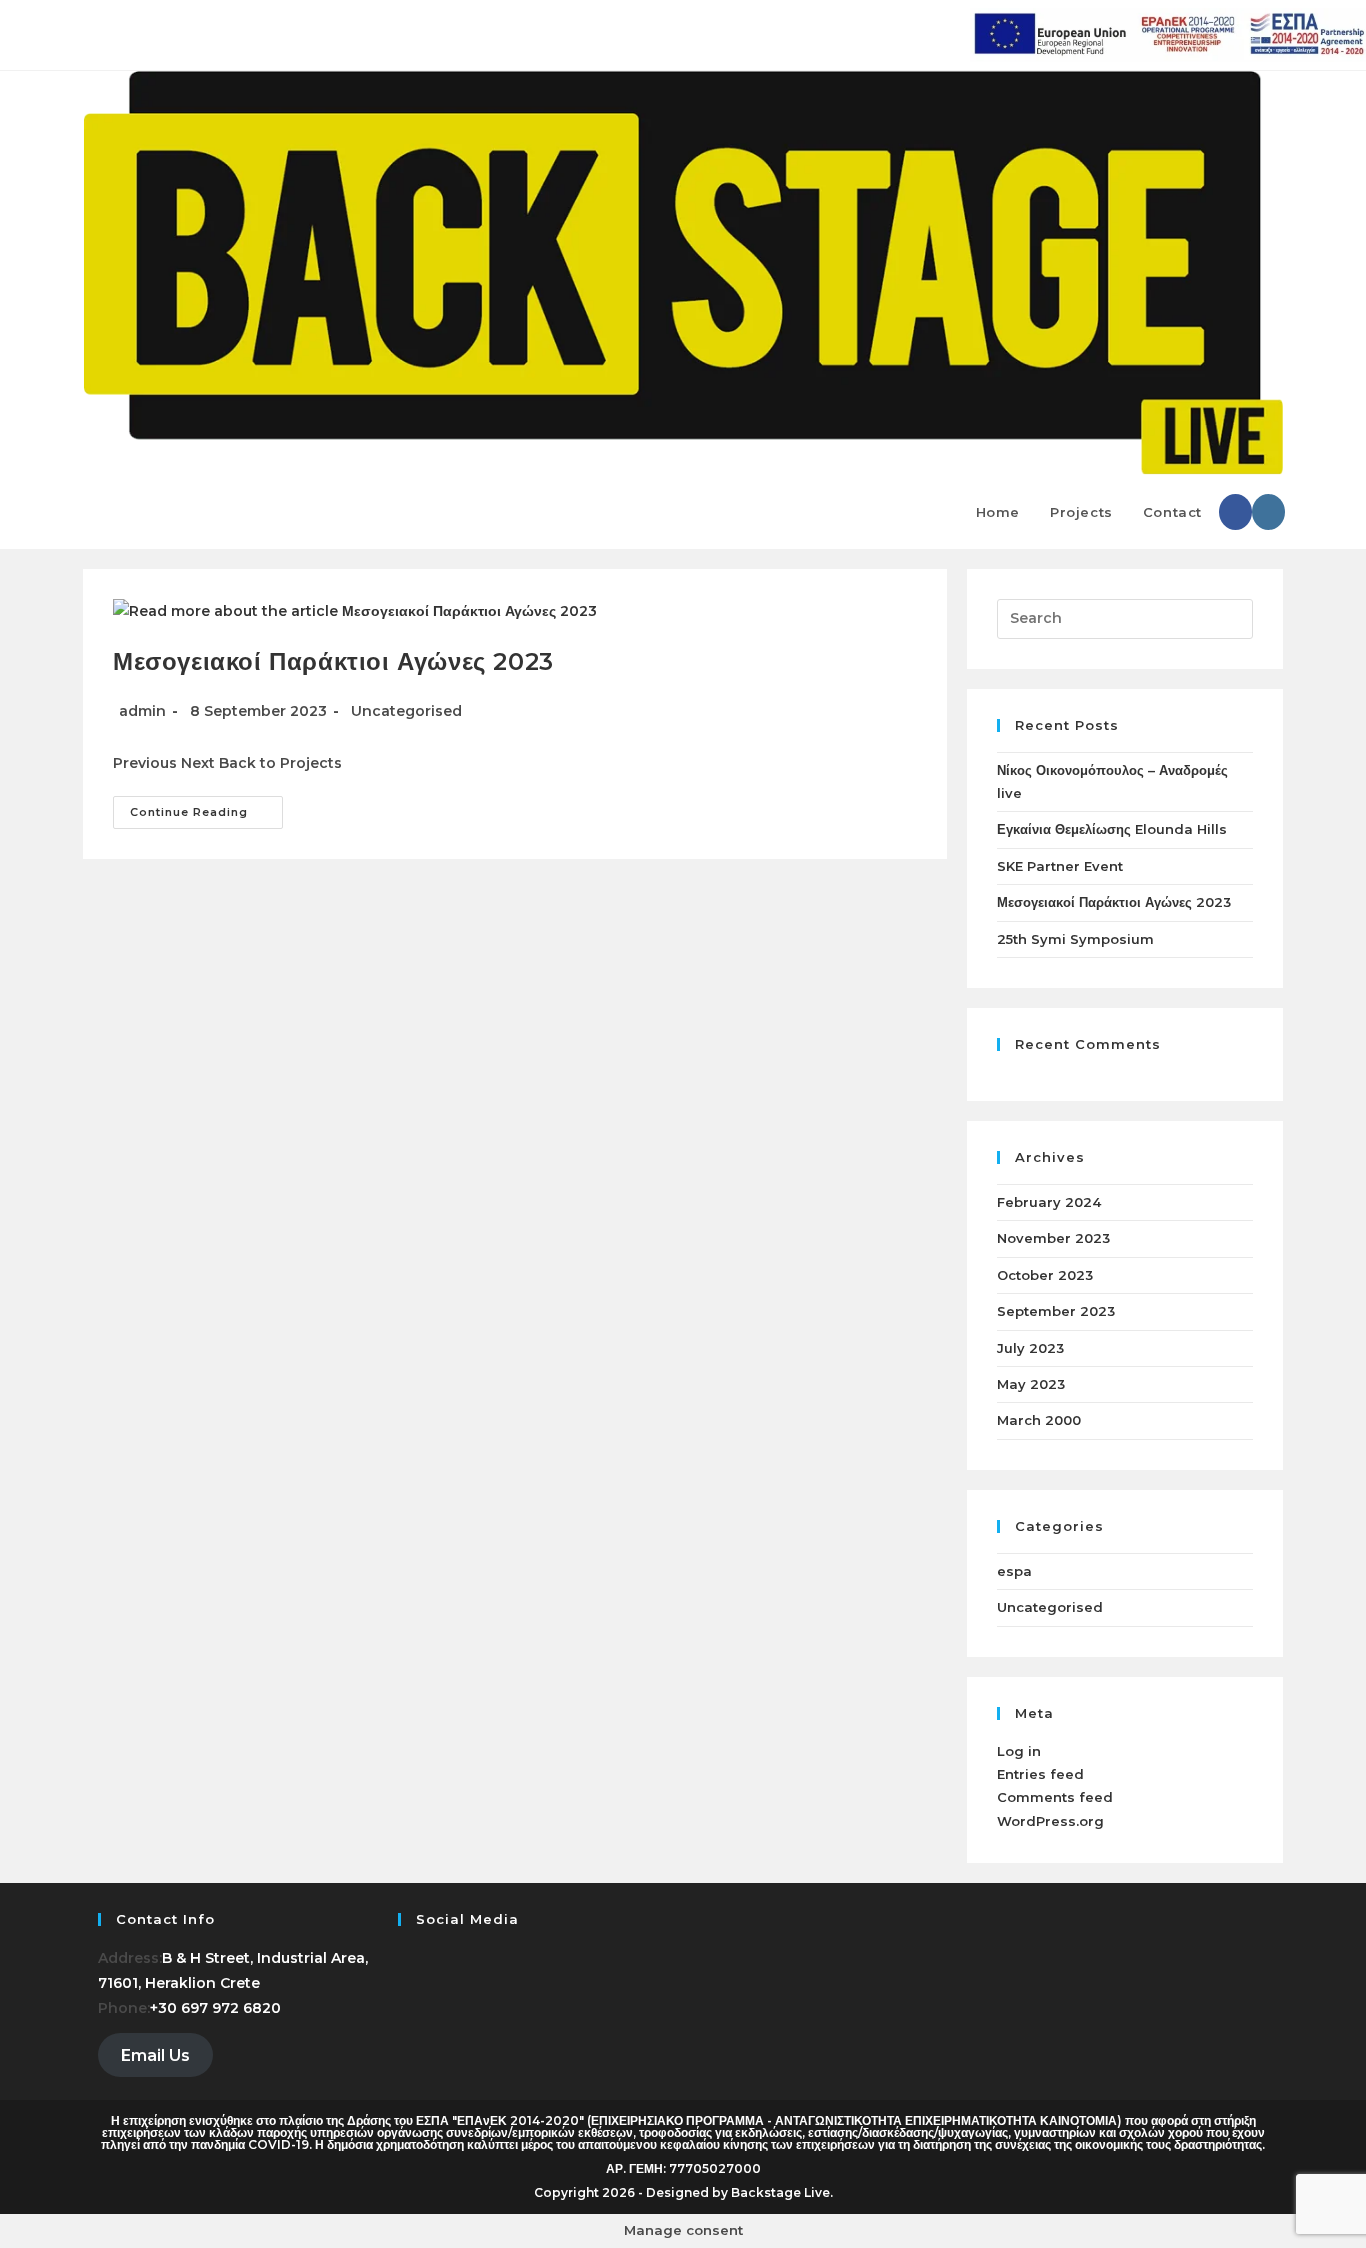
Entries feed (1040, 1774)
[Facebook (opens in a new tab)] (1235, 512)
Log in (1019, 1751)
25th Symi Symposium (1075, 939)
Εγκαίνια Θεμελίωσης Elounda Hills (1112, 829)
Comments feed (1055, 1797)
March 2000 (1039, 1420)
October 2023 (1045, 1275)
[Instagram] (403, 1983)
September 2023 (1056, 1311)
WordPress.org (1050, 1821)
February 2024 (1049, 1202)
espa (1014, 1571)
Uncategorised (406, 711)
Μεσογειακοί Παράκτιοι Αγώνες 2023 (333, 661)
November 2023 (1053, 1238)
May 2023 (1031, 1384)
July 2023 (1030, 1348)
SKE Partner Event (1060, 866)
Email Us (155, 2055)
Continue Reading (206, 807)
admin (142, 711)
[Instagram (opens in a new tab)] (1268, 512)
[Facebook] (403, 1958)
